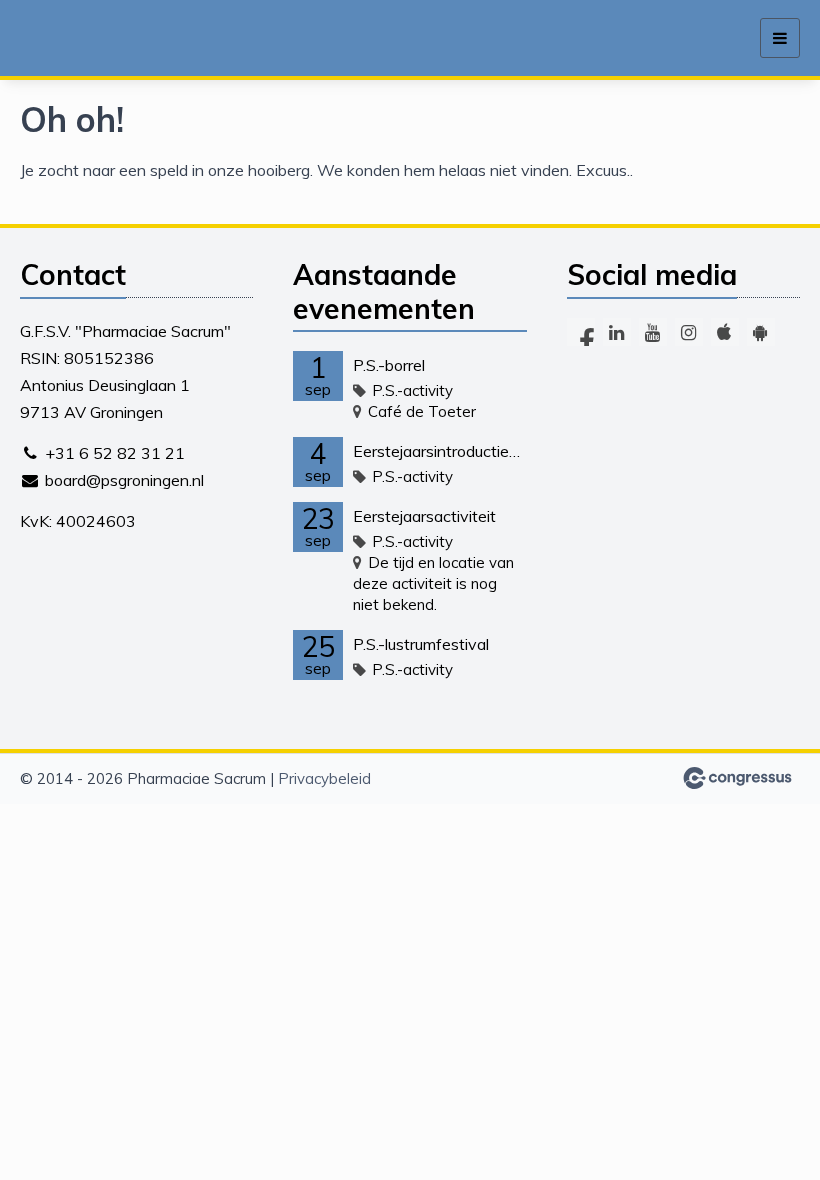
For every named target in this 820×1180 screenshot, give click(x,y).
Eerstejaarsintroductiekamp (439, 451)
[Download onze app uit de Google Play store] (761, 332)
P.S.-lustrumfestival (421, 644)
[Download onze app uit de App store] (725, 332)
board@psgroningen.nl (124, 480)
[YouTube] (653, 332)
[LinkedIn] (617, 332)
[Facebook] (581, 332)
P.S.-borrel (389, 365)
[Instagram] (689, 332)
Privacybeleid (324, 778)
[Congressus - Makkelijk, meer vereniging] (737, 778)
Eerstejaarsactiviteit (424, 516)
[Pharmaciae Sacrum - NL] (107, 38)
